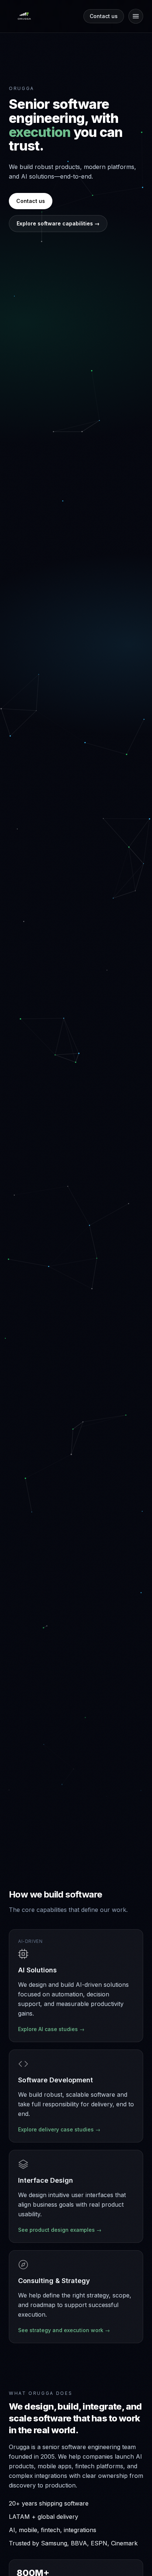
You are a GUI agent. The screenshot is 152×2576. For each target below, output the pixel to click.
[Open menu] (136, 16)
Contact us (104, 16)
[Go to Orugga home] (24, 16)
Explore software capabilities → (58, 223)
